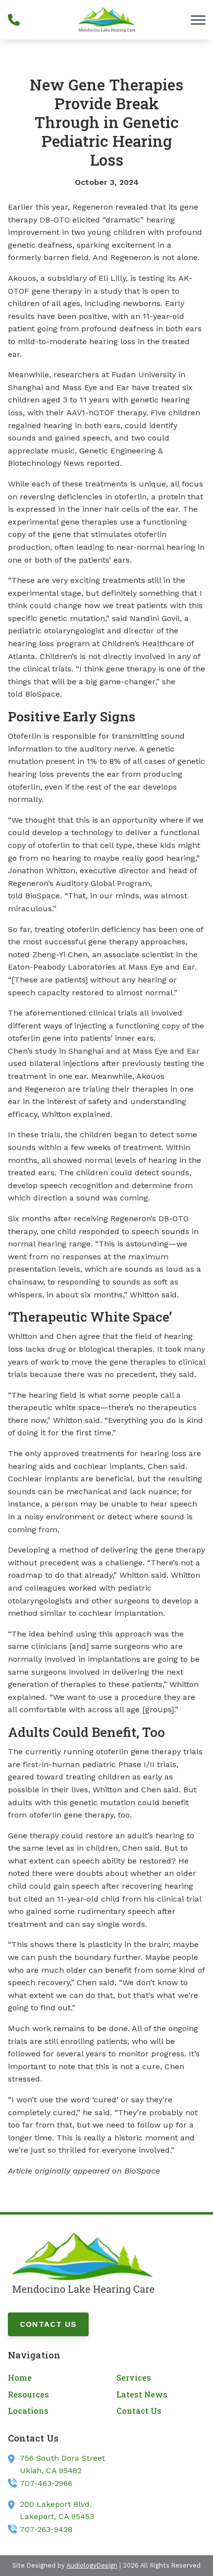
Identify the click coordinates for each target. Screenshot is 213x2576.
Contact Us (48, 2324)
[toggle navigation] (198, 20)
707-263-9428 (46, 2529)
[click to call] (14, 20)
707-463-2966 (46, 2483)
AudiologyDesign (92, 2565)
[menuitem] (52, 2378)
